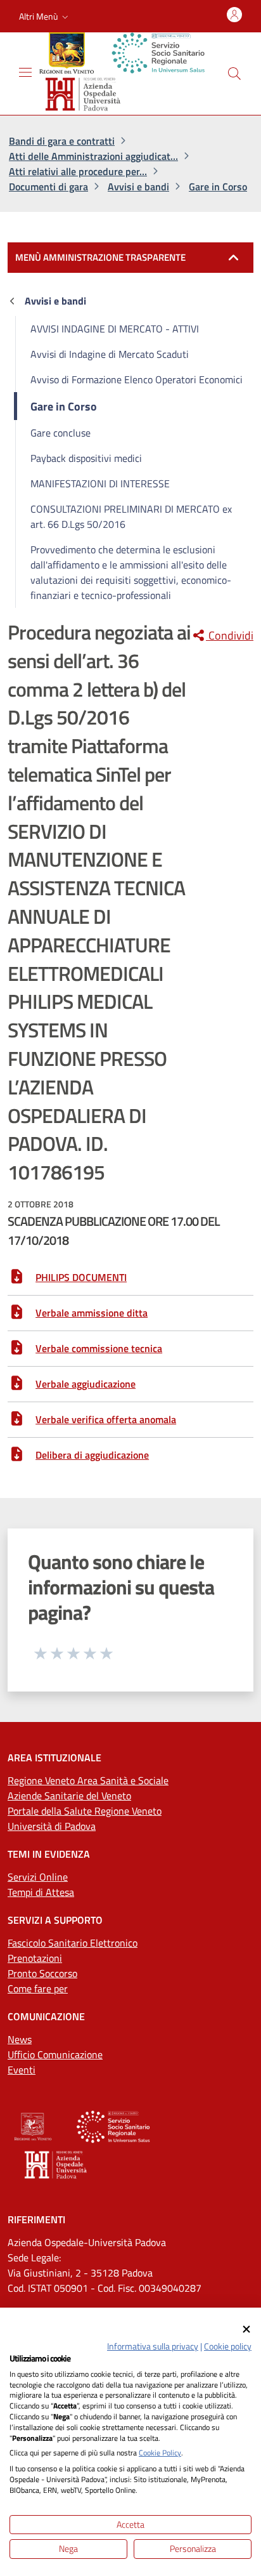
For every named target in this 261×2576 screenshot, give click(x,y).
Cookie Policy (160, 2453)
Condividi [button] (230, 636)
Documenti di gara (48, 187)
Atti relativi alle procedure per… (78, 171)
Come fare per (38, 1988)
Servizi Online (38, 1877)
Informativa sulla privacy (153, 2346)
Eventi (22, 2070)
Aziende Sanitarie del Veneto (69, 1796)
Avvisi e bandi (138, 187)
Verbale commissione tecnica (99, 1348)
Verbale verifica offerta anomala (106, 1419)
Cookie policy (228, 2346)
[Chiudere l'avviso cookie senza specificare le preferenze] (246, 2330)
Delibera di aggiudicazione (92, 1455)
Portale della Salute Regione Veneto (85, 1811)
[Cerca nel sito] (234, 74)
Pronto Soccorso (42, 1973)
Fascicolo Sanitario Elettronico (73, 1943)
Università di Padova (52, 1826)
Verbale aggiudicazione (86, 1384)
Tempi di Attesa (41, 1892)
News (20, 2039)
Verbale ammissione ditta (92, 1313)
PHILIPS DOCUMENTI (81, 1277)
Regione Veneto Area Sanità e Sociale (88, 1780)
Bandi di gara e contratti (62, 141)
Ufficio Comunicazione (55, 2054)
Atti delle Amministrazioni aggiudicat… (93, 156)
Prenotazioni (35, 1958)
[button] (45, 16)
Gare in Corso (218, 187)
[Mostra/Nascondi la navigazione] (25, 72)
